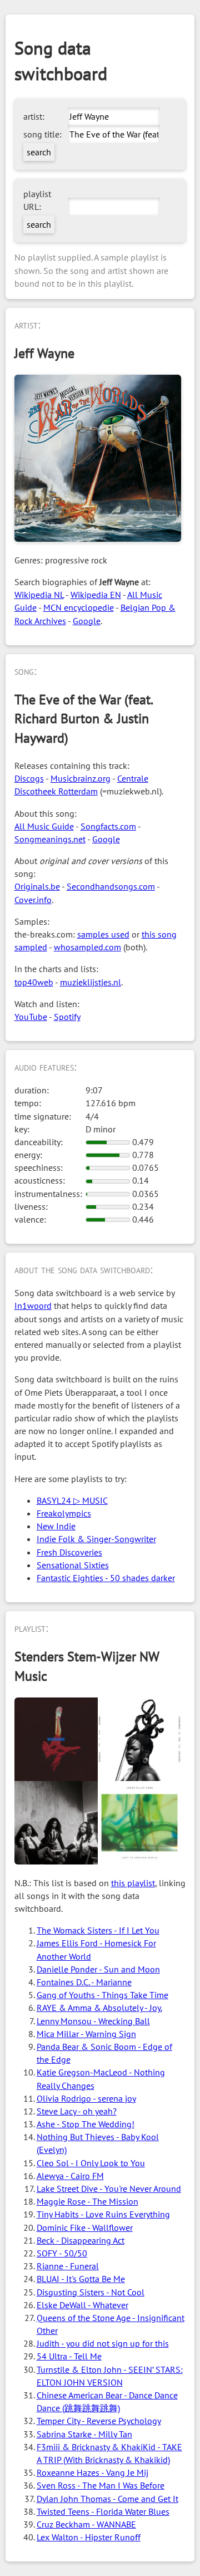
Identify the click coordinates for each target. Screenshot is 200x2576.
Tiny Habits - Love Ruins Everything (103, 2214)
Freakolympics (64, 1513)
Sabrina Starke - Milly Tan (84, 2434)
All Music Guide (44, 826)
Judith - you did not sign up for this (103, 2343)
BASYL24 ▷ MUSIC (72, 1500)
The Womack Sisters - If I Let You (98, 1930)
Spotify (67, 1017)
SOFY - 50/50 (62, 2253)
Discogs (29, 778)
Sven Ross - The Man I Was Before (101, 2485)
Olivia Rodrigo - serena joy (86, 2098)
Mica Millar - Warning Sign (86, 2034)
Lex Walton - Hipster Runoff (89, 2537)
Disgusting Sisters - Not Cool (91, 2292)
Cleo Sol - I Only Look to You (91, 2163)
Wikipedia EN (96, 595)
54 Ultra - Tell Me (69, 2356)
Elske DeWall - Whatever (82, 2305)
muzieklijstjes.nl (91, 982)
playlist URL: (37, 200)
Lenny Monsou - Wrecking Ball (93, 2021)
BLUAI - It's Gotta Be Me (81, 2279)
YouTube (31, 1017)
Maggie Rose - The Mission (87, 2201)
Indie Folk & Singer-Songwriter (96, 1539)
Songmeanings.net (50, 839)
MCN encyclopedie (79, 607)
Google (87, 621)
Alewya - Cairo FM (70, 2176)
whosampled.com (87, 947)
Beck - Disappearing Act (81, 2240)
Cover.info (33, 900)
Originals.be (37, 886)
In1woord (33, 1306)
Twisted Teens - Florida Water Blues (103, 2511)
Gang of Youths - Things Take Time (102, 1995)
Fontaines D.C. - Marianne (84, 1982)
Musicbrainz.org (81, 778)
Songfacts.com (108, 826)
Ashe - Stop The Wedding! (86, 2124)
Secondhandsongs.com (111, 886)
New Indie (56, 1526)
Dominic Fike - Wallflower (85, 2227)
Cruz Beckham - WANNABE (86, 2524)
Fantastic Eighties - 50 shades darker (106, 1578)
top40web (34, 982)
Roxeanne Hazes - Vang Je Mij (92, 2472)
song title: (42, 134)
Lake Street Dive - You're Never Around (109, 2189)
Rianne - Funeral (68, 2266)
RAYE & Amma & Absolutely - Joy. (99, 2008)
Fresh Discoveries (69, 1552)
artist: (34, 116)
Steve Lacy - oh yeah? (77, 2111)
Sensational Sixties (73, 1565)
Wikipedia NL (39, 595)
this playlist (133, 1883)
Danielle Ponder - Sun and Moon (98, 1969)
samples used (103, 934)
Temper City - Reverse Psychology (99, 2421)
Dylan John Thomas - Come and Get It (107, 2499)
